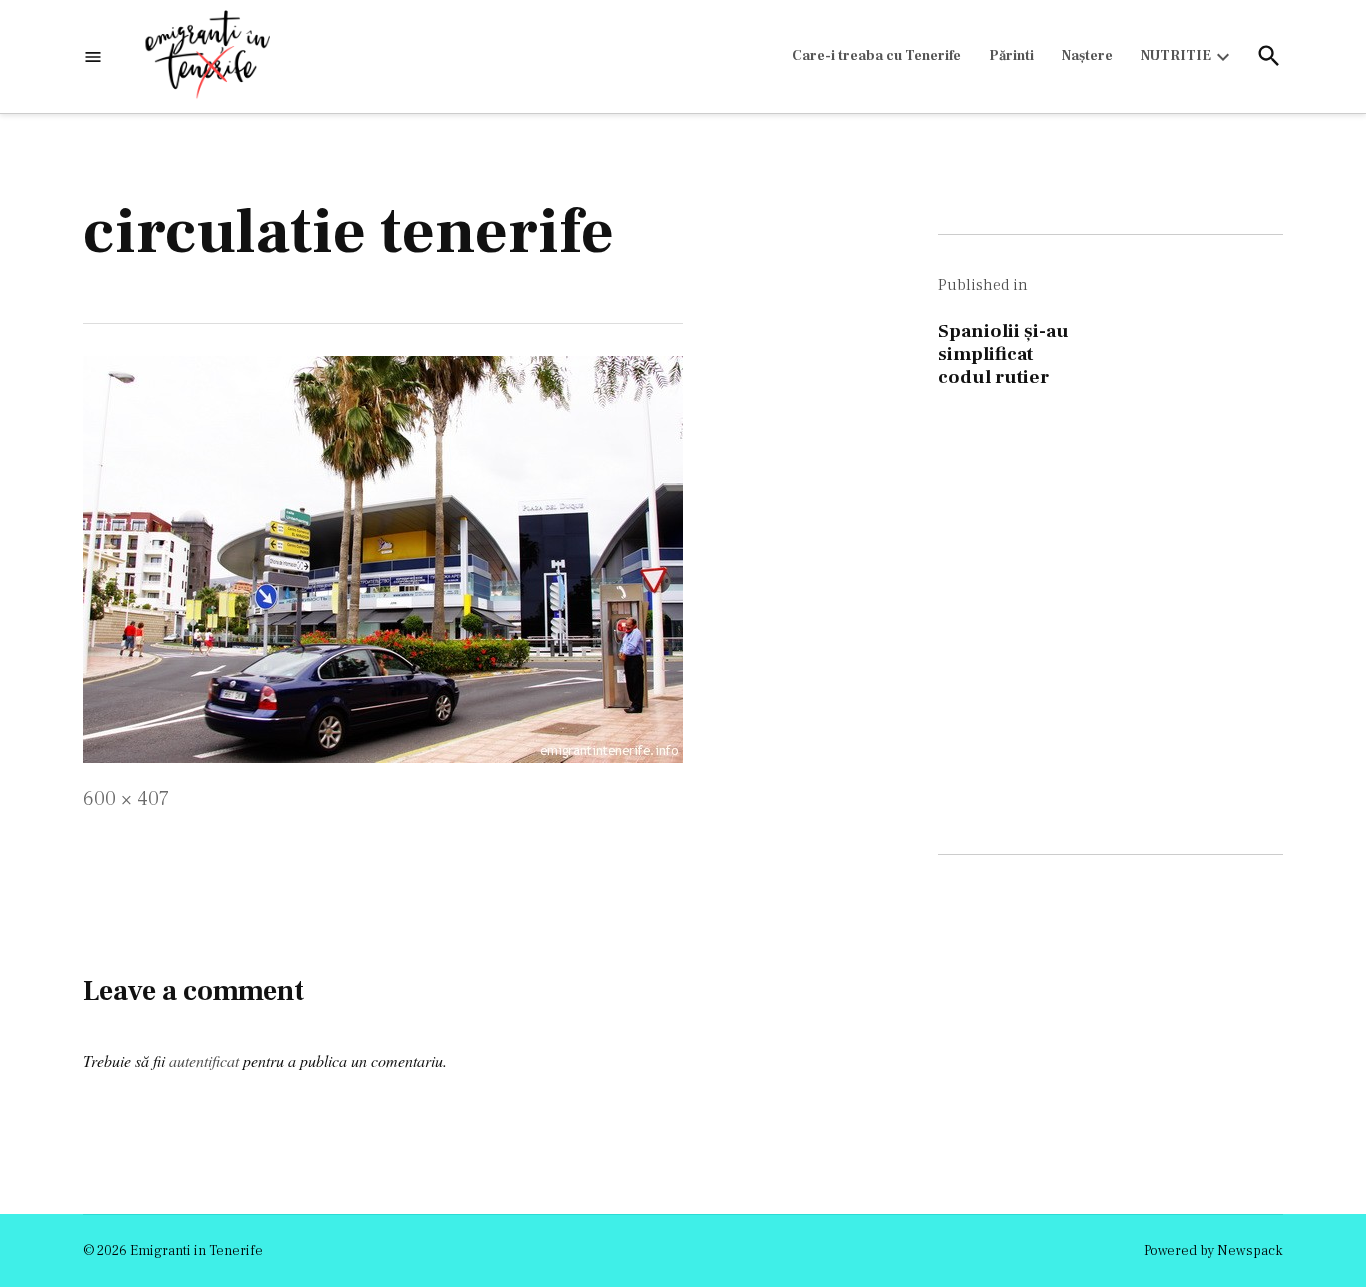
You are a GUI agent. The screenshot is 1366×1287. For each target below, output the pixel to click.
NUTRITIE (1176, 56)
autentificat (204, 1060)
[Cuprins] (93, 56)
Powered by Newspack (1213, 1251)
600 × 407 (126, 799)
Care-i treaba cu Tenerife (876, 56)
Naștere (1087, 56)
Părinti (1011, 56)
